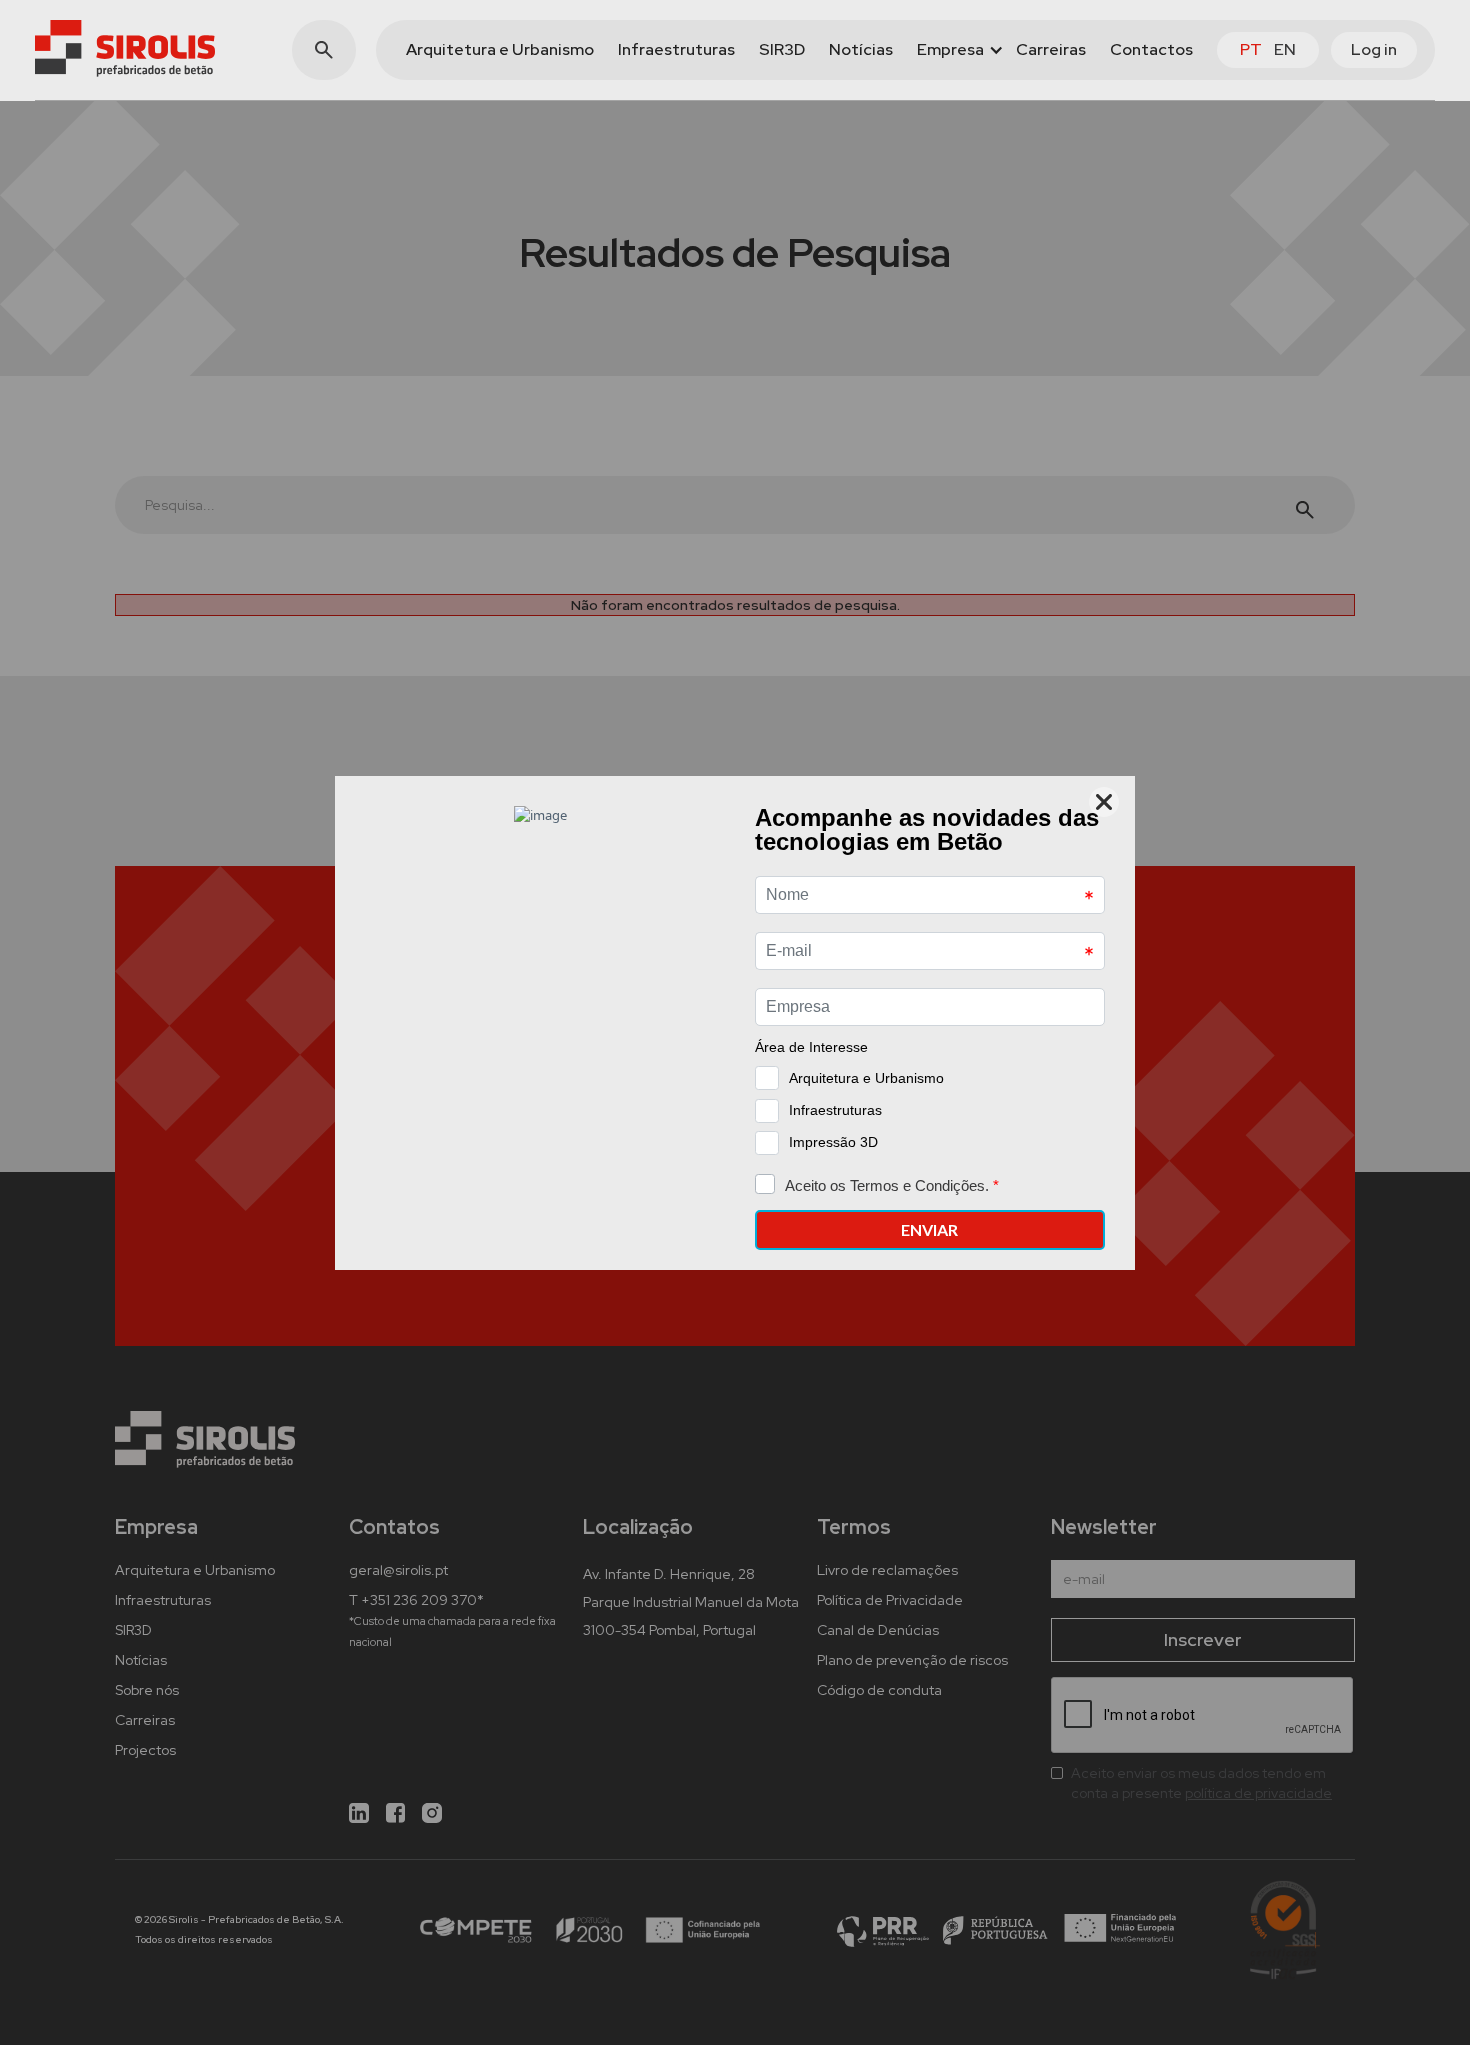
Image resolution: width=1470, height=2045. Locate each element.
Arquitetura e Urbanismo (500, 49)
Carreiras (1051, 49)
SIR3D (782, 49)
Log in (1374, 49)
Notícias (861, 49)
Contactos (1151, 49)
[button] (954, 50)
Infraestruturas (676, 49)
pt (1251, 49)
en (1285, 49)
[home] (125, 48)
